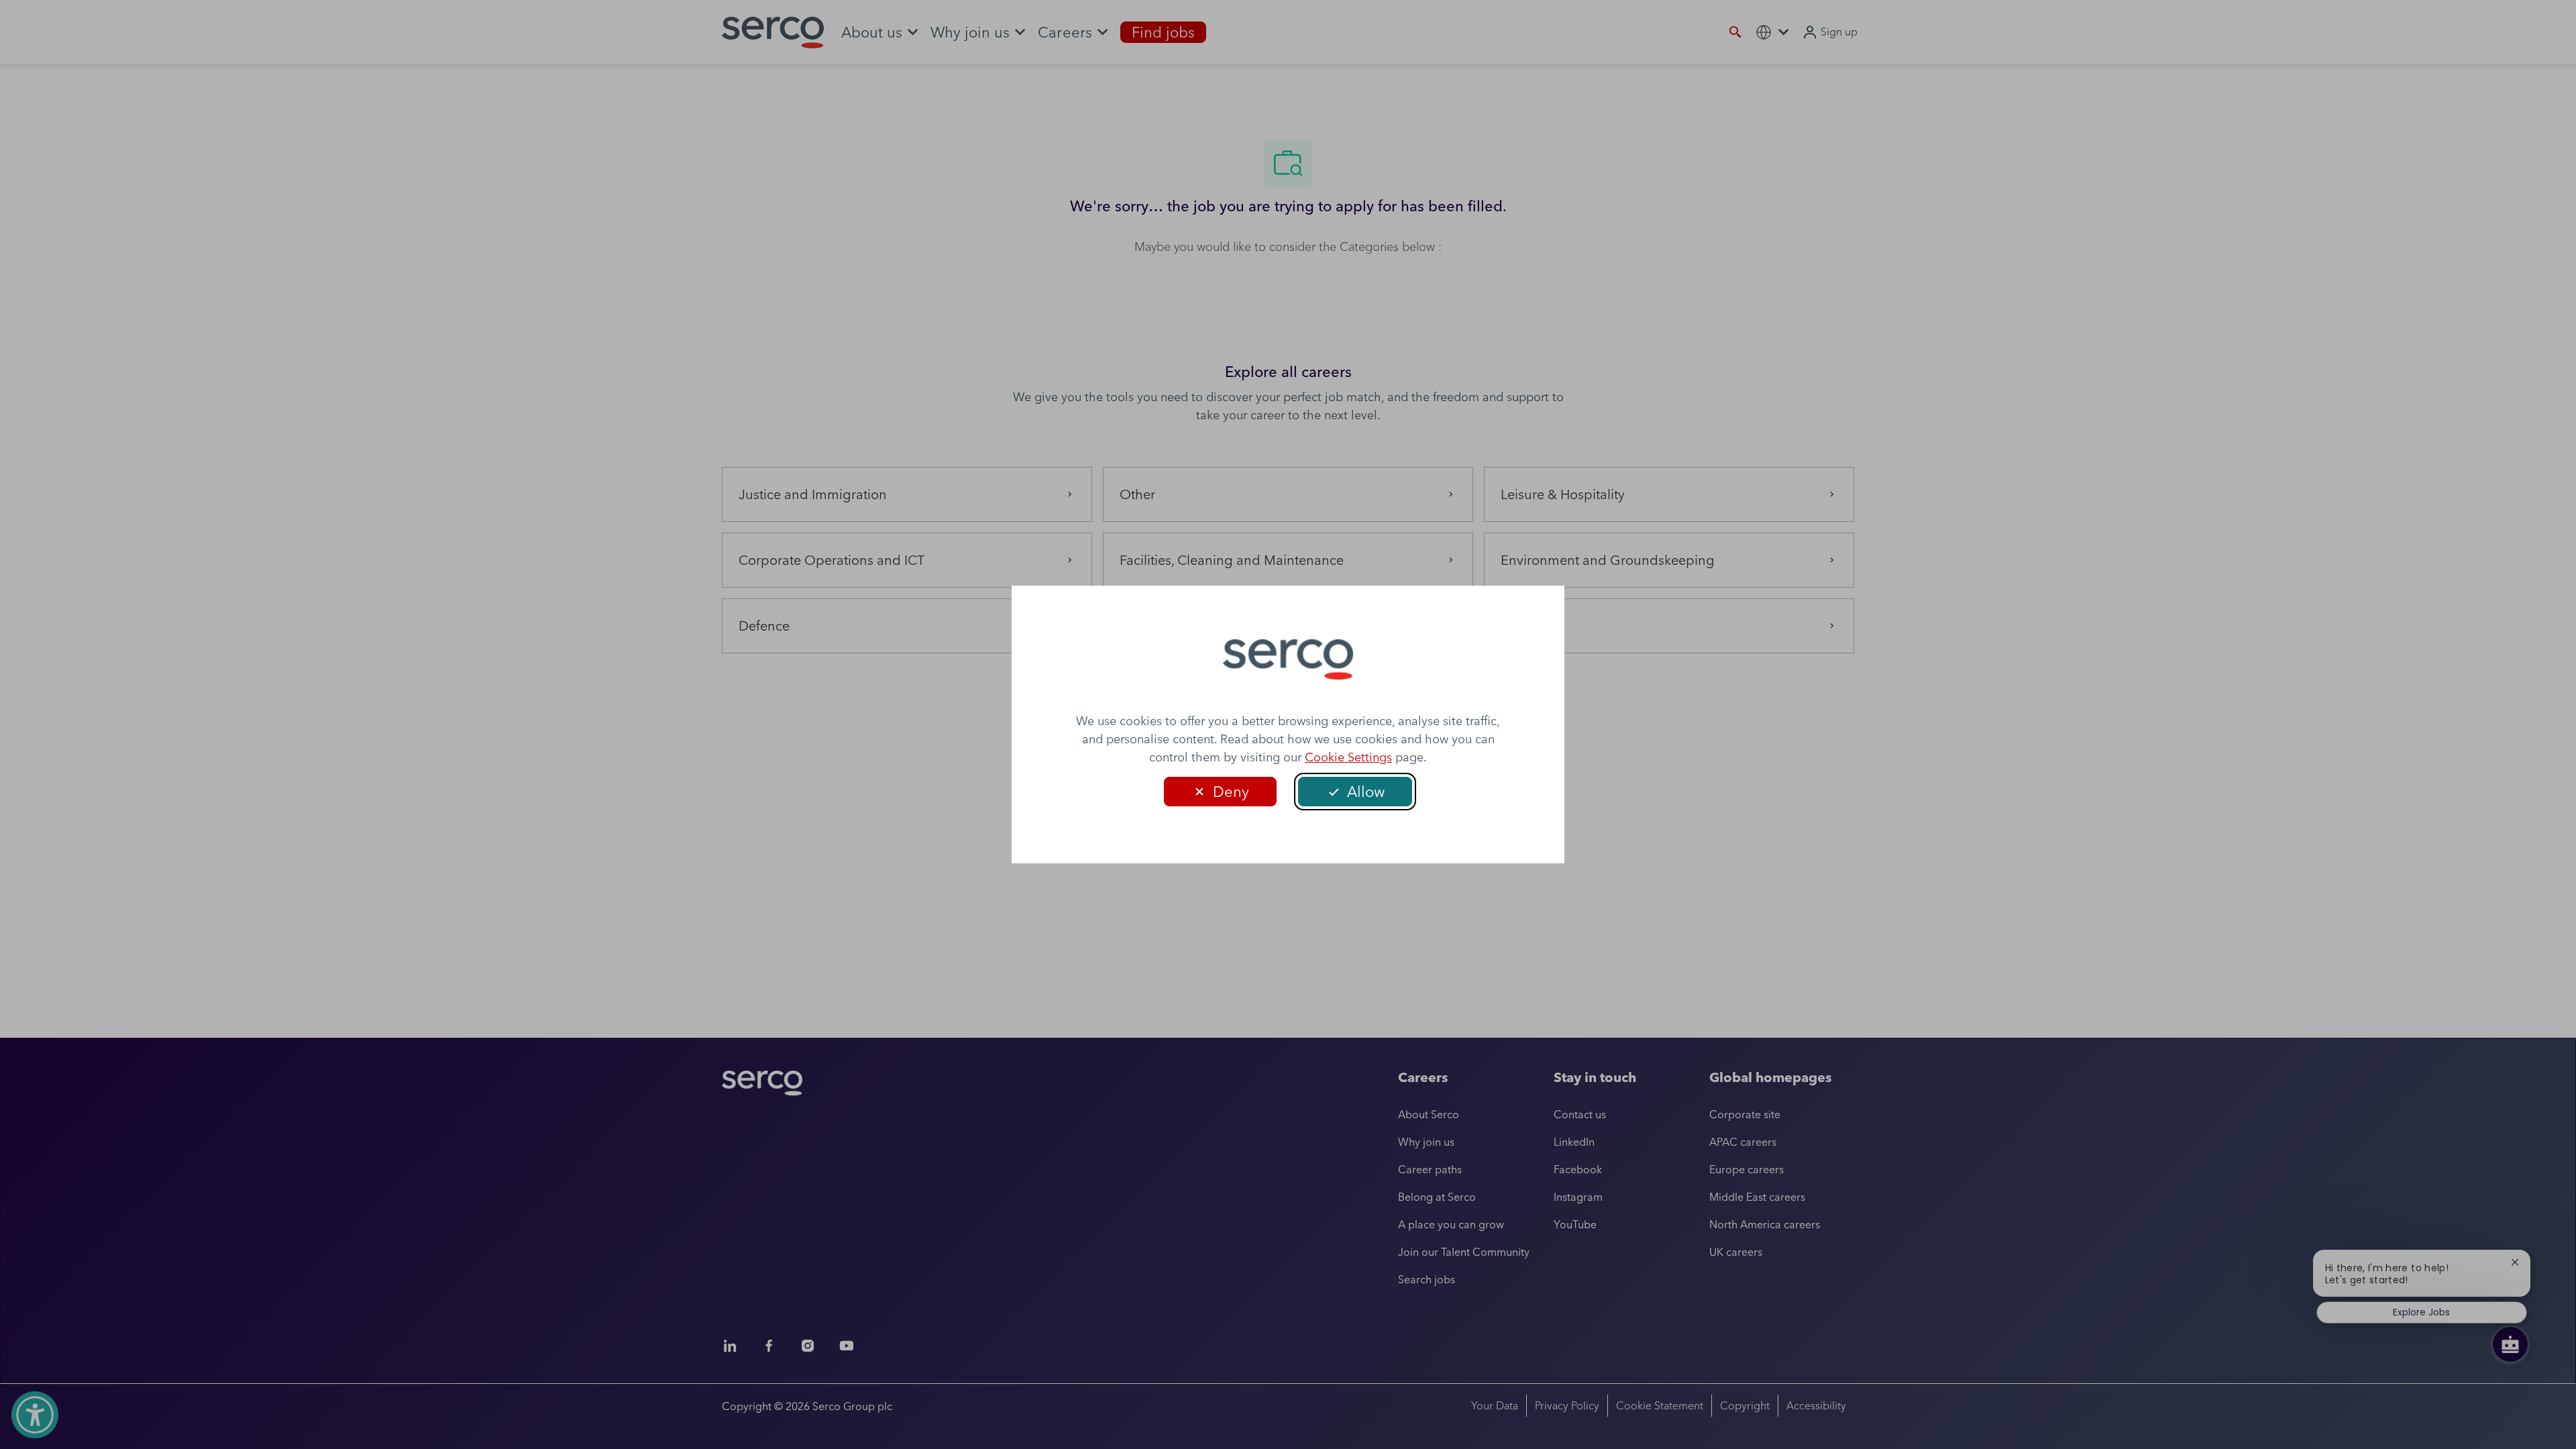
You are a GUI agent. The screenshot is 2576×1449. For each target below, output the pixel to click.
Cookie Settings (1348, 757)
